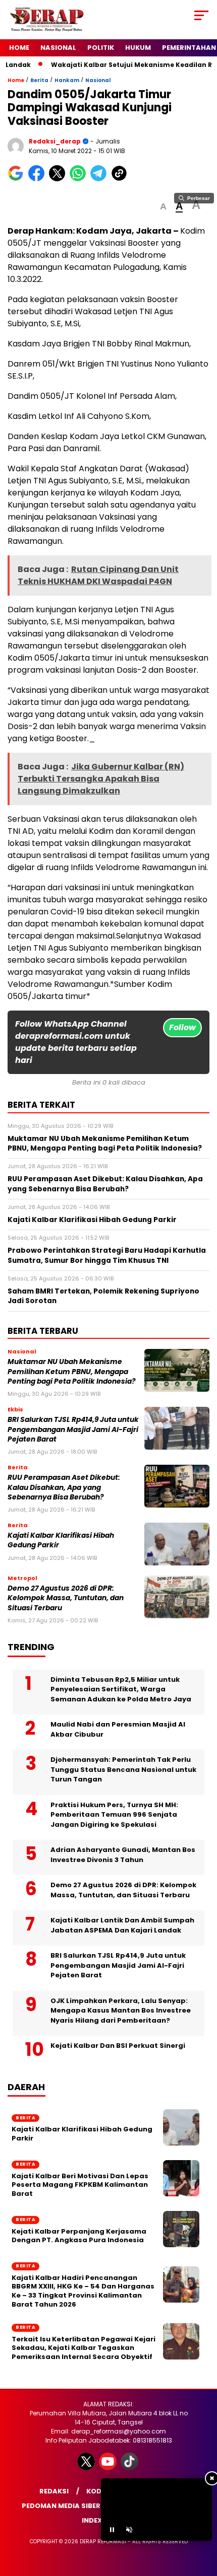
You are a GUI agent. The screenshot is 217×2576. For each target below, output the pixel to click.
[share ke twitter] (59, 179)
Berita (39, 80)
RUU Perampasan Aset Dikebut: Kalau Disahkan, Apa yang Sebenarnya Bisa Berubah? (64, 1487)
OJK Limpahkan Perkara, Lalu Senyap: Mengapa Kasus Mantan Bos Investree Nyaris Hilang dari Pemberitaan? (121, 2011)
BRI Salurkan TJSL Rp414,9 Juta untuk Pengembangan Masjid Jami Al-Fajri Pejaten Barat (73, 1429)
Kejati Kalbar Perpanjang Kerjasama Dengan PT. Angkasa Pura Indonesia (79, 2236)
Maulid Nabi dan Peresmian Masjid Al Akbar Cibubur (118, 1729)
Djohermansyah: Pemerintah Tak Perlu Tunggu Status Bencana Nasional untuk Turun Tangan (123, 1769)
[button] (163, 207)
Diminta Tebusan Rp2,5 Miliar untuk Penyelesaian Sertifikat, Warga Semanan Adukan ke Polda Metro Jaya (121, 1689)
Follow (182, 1027)
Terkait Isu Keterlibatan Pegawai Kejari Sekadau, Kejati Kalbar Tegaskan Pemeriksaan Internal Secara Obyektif (84, 2348)
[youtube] (109, 2468)
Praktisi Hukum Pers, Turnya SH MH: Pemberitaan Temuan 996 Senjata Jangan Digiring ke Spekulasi (114, 1815)
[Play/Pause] (112, 2530)
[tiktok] (130, 2468)
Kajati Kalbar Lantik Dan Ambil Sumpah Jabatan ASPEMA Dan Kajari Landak (122, 1925)
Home (19, 48)
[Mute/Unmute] (129, 2530)
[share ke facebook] (39, 179)
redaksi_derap (55, 141)
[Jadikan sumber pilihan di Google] (18, 179)
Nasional (58, 48)
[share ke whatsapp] (80, 179)
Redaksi (54, 2491)
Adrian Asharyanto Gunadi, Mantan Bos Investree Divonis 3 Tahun (123, 1855)
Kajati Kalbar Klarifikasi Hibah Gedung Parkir (82, 2134)
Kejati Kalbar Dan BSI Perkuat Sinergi (118, 2046)
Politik (101, 48)
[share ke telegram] (100, 179)
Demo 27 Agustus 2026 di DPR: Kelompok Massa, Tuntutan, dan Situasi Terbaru (66, 1598)
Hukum (138, 48)
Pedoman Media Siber (61, 2506)
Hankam (67, 80)
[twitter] (87, 2468)
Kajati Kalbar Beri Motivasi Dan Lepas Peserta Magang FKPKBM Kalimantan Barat (80, 2185)
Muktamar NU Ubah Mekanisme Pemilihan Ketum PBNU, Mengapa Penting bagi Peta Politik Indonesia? (71, 1372)
